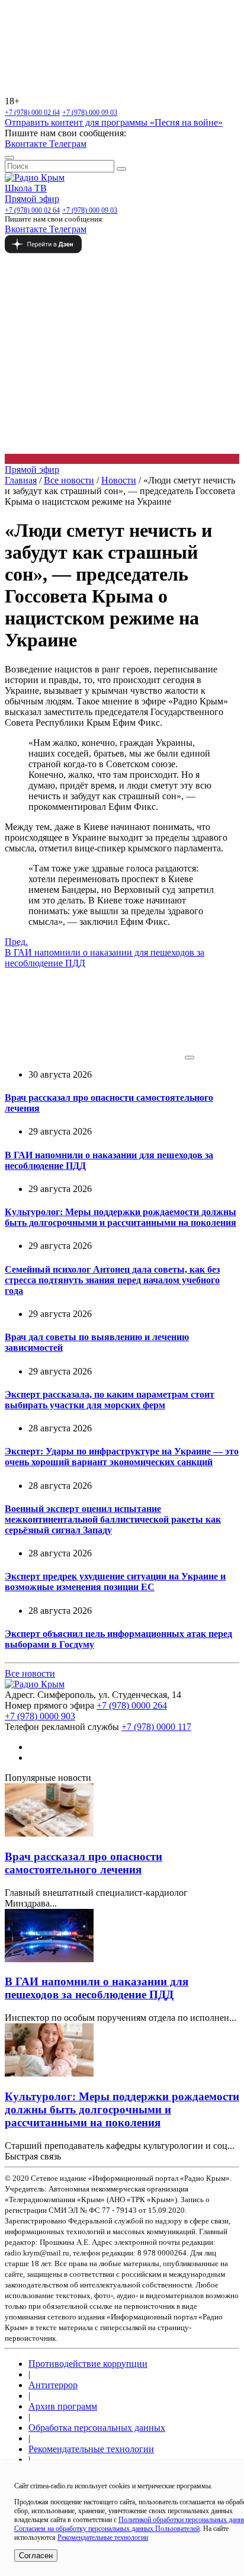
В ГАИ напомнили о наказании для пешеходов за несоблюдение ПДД (97, 1988)
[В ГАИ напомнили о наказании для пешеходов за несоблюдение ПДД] (49, 1959)
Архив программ (63, 2406)
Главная (21, 480)
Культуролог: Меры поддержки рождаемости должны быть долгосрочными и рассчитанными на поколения (121, 1217)
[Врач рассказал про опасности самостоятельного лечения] (49, 1833)
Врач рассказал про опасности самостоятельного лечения (84, 1863)
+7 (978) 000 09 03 (90, 113)
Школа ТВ (26, 188)
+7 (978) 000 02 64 (32, 113)
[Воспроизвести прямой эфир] (190, 1058)
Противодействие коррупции (88, 2364)
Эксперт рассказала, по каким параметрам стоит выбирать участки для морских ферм (110, 1400)
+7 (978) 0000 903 (40, 1716)
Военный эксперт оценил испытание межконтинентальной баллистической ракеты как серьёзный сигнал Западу (113, 1519)
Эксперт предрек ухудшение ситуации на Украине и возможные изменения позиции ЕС (115, 1582)
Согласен (36, 2556)
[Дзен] (122, 244)
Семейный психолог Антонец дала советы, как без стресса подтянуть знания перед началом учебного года (112, 1280)
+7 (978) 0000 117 (156, 1727)
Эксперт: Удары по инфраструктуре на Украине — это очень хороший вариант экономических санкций (122, 1457)
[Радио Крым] (35, 177)
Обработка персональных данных (97, 2428)
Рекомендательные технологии (91, 2449)
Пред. (105, 952)
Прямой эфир (32, 199)
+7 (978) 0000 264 (132, 1705)
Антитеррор (53, 2385)
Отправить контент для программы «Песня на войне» (114, 122)
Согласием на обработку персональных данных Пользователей (107, 2529)
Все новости (69, 480)
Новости (119, 480)
